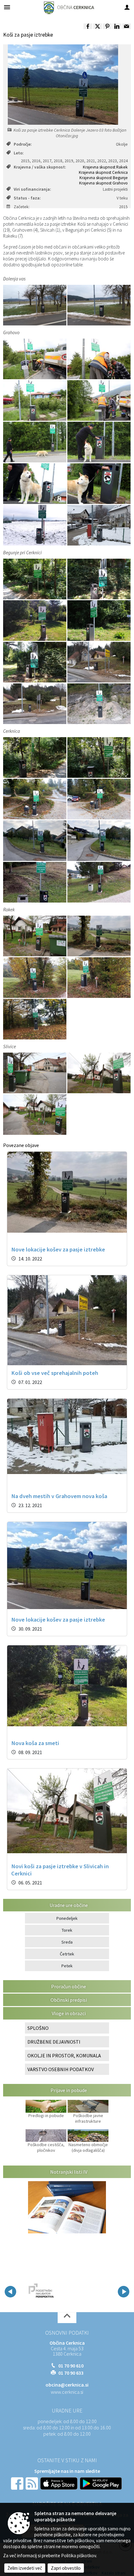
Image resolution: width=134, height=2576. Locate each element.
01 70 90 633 (71, 2373)
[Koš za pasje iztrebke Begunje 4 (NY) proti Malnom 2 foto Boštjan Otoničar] (35, 621)
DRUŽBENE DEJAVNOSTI (54, 2042)
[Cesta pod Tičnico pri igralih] (35, 1019)
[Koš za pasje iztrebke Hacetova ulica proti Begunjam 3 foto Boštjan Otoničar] (35, 757)
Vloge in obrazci (69, 2013)
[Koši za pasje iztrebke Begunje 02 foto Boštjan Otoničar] (35, 662)
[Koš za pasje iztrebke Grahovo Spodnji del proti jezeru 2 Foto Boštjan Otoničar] (35, 525)
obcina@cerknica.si (67, 2385)
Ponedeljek (67, 1918)
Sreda (67, 1942)
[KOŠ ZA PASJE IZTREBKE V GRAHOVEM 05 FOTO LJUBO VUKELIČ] (35, 442)
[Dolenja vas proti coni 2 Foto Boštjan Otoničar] (99, 305)
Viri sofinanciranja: (32, 189)
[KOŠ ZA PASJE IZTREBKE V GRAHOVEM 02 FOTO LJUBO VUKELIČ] (99, 359)
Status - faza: (27, 198)
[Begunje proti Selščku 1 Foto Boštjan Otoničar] (99, 662)
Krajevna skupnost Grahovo (103, 183)
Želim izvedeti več (25, 2568)
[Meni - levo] (7, 7)
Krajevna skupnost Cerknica (103, 172)
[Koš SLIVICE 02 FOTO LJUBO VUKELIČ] (35, 1114)
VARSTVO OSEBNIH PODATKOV (61, 2069)
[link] (88, 26)
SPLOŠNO (38, 2028)
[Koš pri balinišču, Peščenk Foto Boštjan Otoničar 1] (99, 799)
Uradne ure (67, 2411)
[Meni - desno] (127, 7)
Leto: (19, 153)
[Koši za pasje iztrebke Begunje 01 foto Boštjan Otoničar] (99, 579)
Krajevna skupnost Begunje (104, 178)
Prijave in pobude (69, 2090)
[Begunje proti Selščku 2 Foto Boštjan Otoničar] (35, 704)
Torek (67, 1930)
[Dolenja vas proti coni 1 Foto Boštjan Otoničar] (35, 305)
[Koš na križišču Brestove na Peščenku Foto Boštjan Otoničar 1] (99, 841)
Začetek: (22, 207)
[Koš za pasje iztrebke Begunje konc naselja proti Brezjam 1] (99, 704)
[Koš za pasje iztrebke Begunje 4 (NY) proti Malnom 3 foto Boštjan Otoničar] (99, 621)
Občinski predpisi (69, 2000)
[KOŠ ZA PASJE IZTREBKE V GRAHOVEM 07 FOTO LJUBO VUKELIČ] (35, 484)
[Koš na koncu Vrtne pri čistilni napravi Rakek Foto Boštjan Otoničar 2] (99, 936)
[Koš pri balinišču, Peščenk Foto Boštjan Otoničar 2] (35, 799)
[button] (10, 2292)
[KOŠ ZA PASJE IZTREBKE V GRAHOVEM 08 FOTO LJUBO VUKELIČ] (99, 484)
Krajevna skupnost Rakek (105, 167)
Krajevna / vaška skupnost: (40, 167)
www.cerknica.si (67, 2392)
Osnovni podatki (67, 2333)
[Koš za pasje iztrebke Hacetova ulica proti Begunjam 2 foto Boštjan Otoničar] (99, 757)
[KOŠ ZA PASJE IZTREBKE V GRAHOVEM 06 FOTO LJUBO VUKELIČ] (99, 442)
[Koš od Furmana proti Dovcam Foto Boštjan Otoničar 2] (99, 978)
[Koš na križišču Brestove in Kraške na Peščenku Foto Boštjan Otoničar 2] (35, 841)
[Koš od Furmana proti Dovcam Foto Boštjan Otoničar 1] (35, 978)
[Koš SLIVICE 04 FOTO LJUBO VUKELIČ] (35, 1073)
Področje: (23, 144)
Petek (67, 1966)
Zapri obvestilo (66, 2568)
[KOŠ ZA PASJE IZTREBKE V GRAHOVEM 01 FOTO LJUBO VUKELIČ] (35, 359)
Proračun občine (69, 1986)
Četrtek (67, 1954)
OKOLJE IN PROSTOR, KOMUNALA (64, 2055)
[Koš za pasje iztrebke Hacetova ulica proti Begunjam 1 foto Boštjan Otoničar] (35, 579)
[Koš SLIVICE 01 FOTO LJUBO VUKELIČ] (99, 1073)
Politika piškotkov (79, 2556)
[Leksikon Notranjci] (57, 2291)
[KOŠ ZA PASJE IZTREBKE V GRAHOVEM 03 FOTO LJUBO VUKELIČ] (35, 400)
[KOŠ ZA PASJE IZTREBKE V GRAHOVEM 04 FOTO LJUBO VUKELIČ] (99, 400)
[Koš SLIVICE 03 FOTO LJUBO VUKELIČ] (35, 936)
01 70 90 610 (71, 2366)
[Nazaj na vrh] (67, 2318)
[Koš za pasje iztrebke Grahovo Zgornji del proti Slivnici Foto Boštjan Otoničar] (99, 525)
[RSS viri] (32, 2483)
